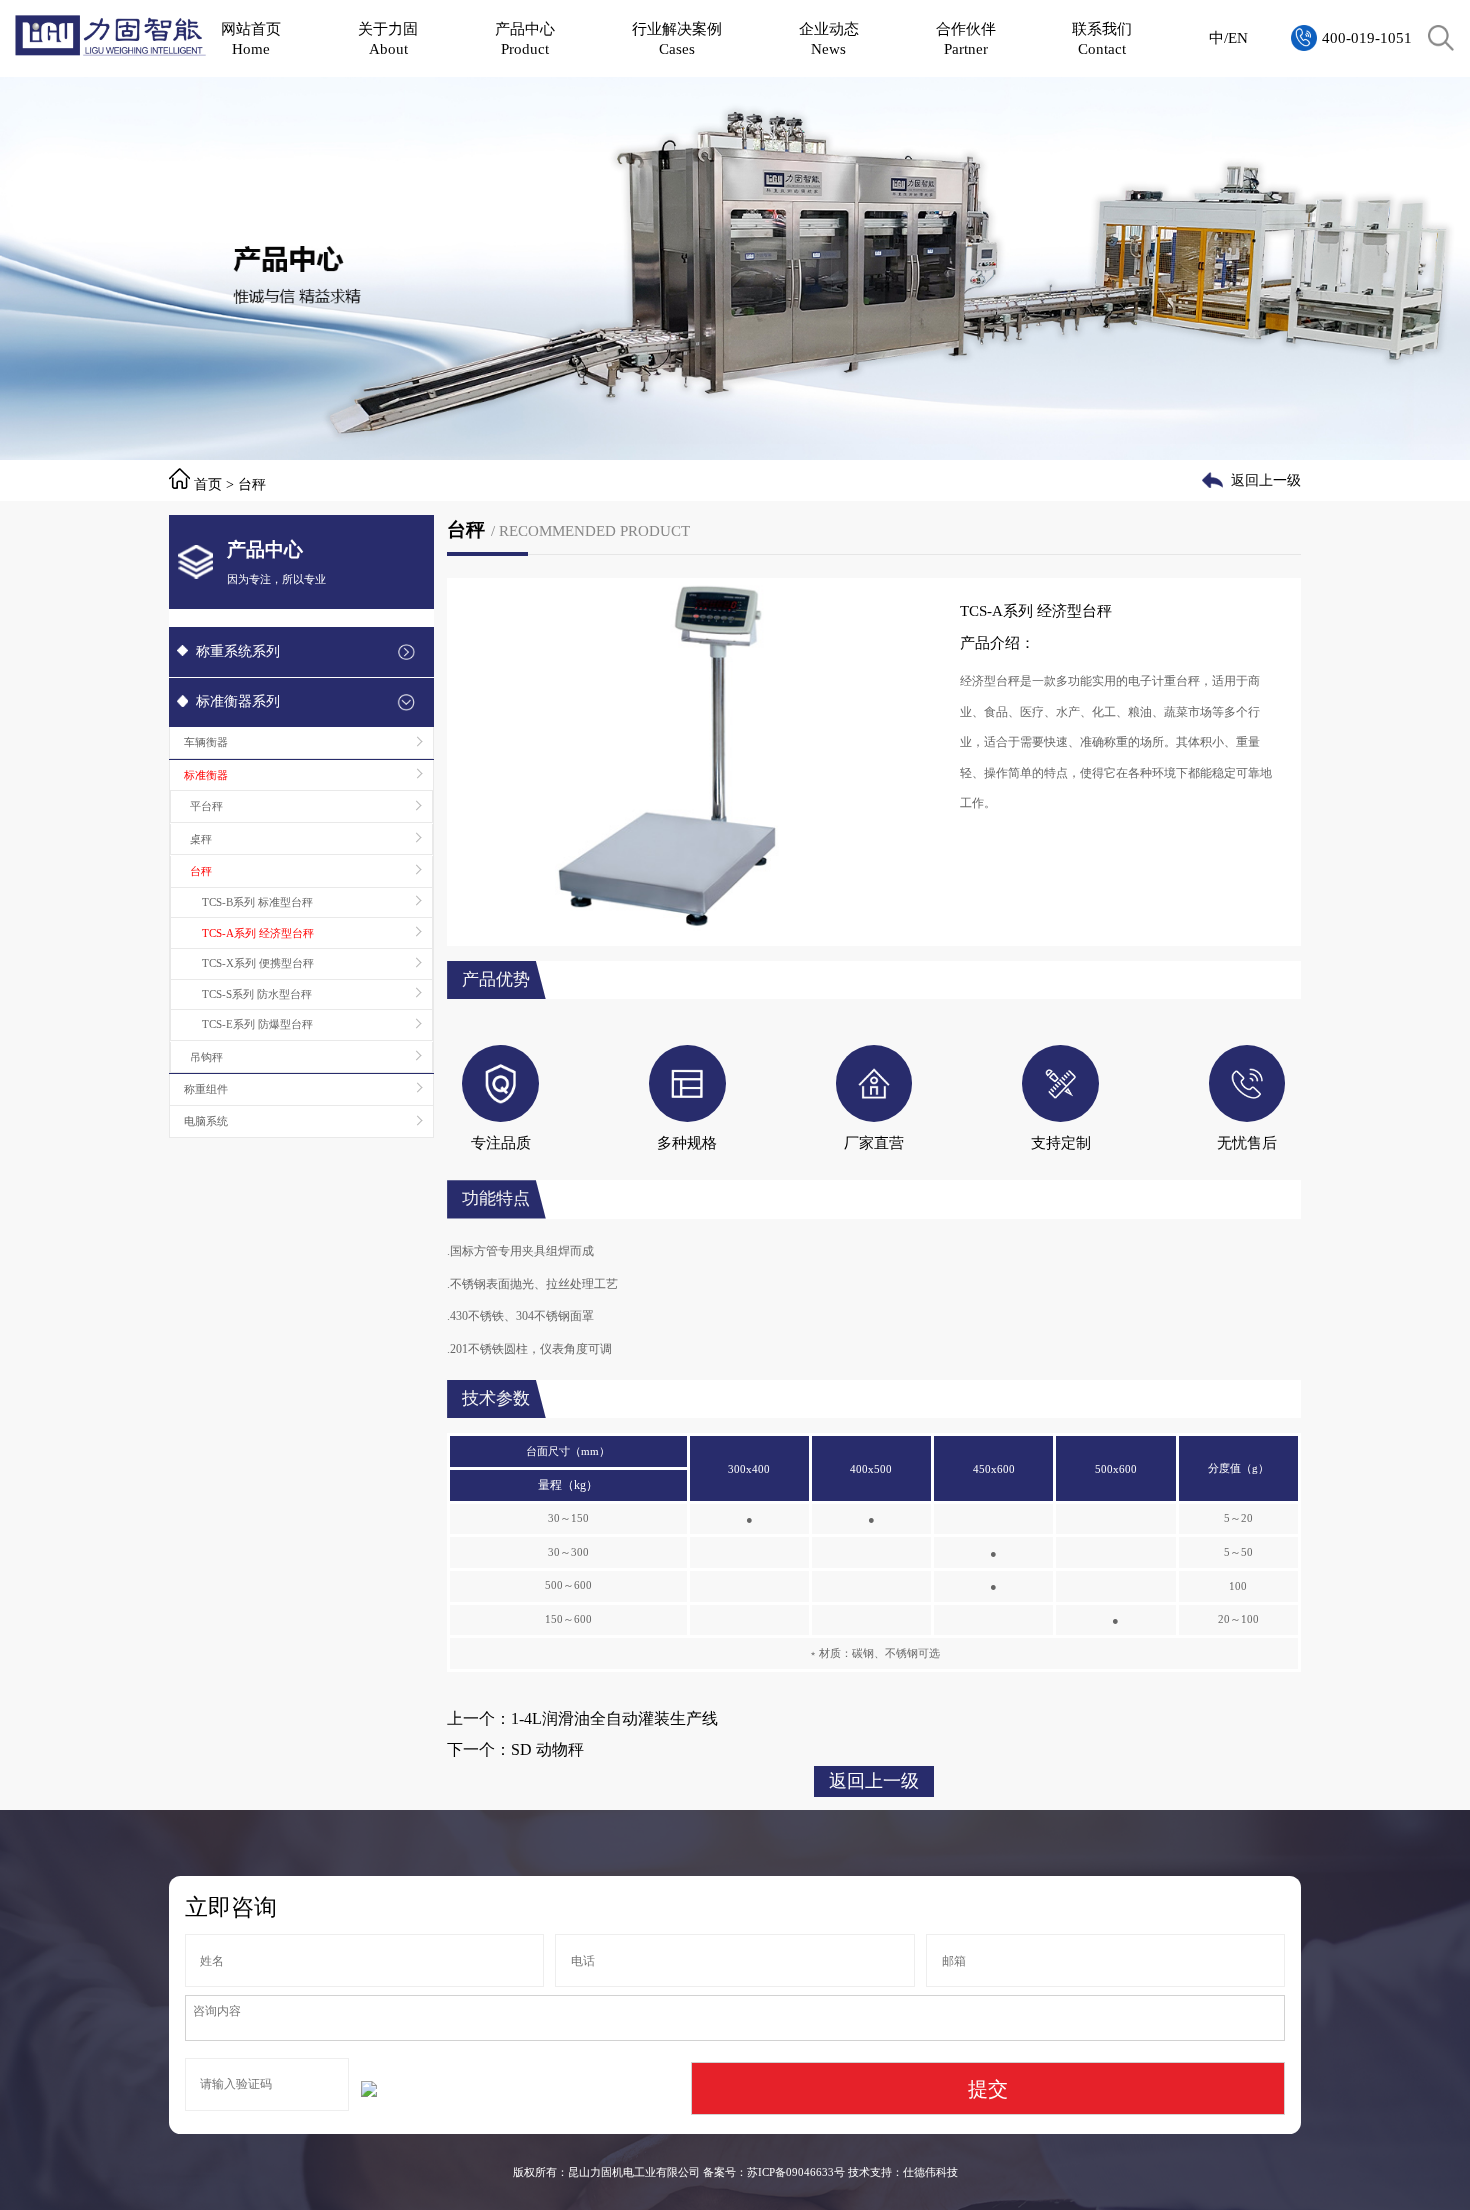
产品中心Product (525, 38)
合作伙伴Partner (966, 38)
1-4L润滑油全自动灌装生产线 (614, 1718)
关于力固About (388, 38)
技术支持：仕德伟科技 (903, 2172)
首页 (208, 484)
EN (1238, 37)
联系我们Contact (1102, 38)
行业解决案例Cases (677, 38)
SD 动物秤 (547, 1749)
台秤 (252, 484)
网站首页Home (251, 38)
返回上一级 (1265, 480)
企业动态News (829, 38)
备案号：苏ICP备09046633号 (774, 2172)
